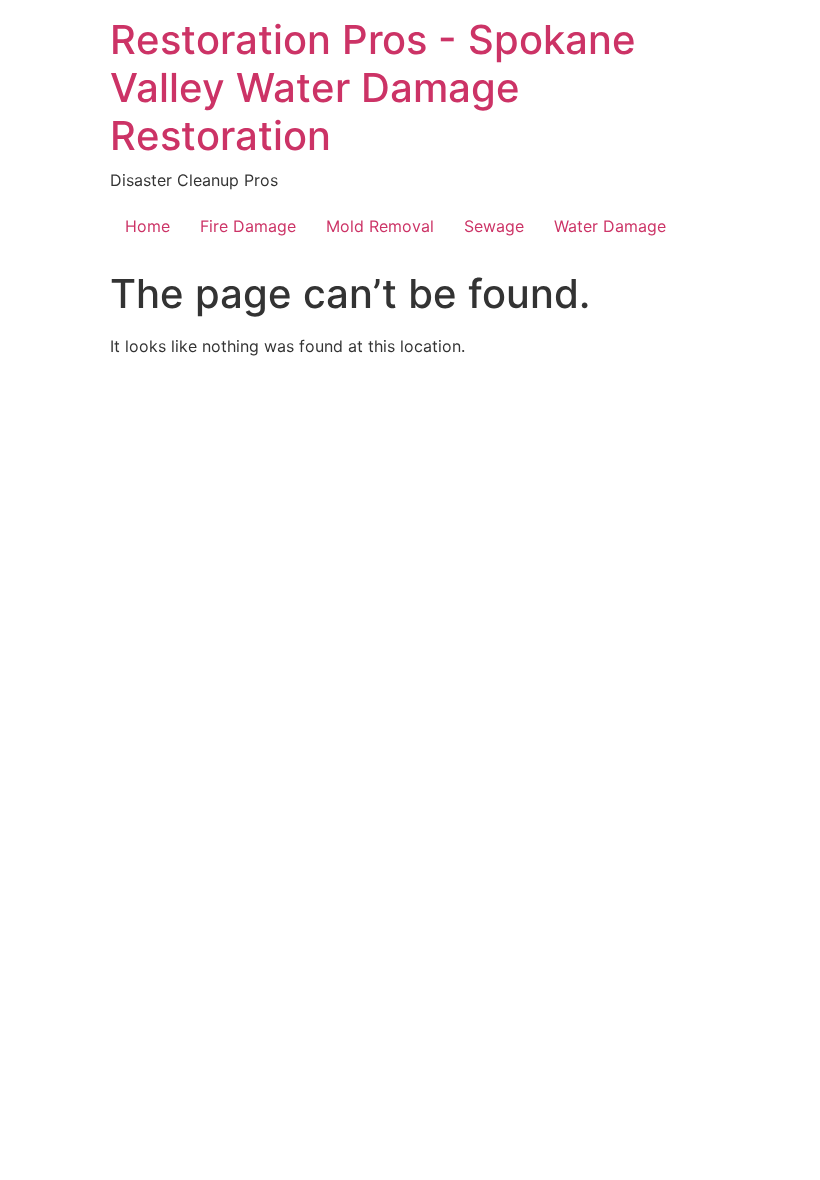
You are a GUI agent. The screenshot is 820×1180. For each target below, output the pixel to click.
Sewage (494, 226)
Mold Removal (380, 226)
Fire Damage (248, 226)
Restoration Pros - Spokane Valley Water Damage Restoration (373, 87)
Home (147, 226)
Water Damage (610, 226)
